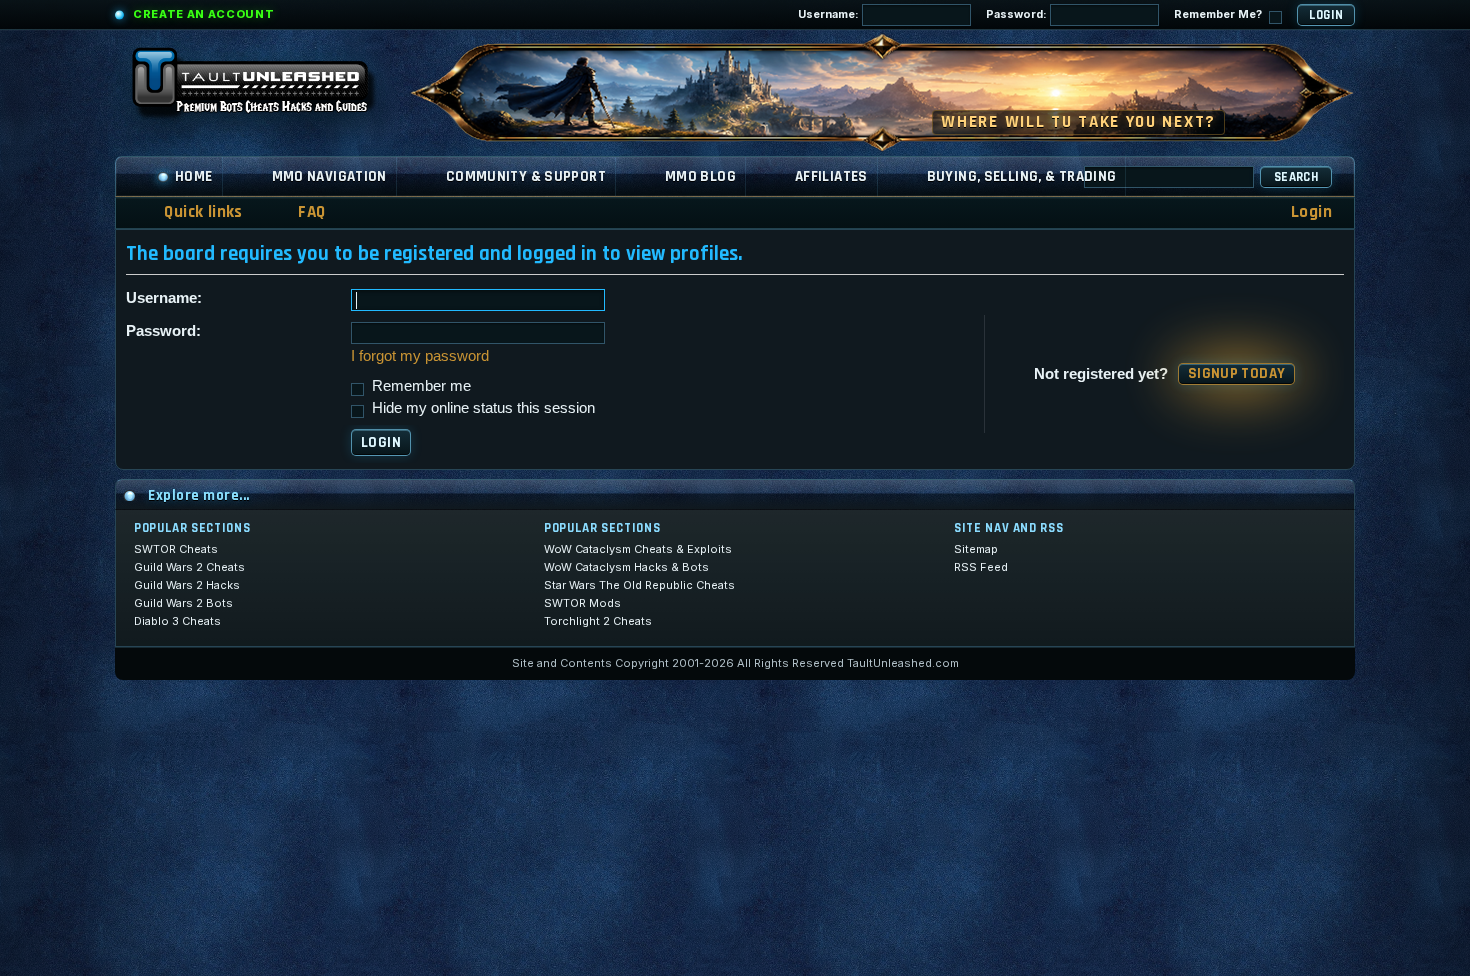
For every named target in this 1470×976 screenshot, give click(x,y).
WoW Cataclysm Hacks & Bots (626, 567)
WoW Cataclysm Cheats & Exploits (638, 549)
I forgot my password (420, 355)
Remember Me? (1219, 14)
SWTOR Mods (582, 603)
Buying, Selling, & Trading (1022, 176)
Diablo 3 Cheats (177, 621)
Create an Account (203, 14)
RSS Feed (981, 567)
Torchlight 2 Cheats (598, 621)
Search (1296, 177)
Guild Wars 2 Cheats (189, 567)
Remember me (419, 385)
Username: (830, 14)
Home (194, 176)
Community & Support (526, 176)
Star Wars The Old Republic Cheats (639, 585)
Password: (1018, 14)
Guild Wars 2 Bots (183, 603)
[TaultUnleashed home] (265, 87)
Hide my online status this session (481, 407)
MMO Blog (700, 176)
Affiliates (831, 176)
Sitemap (976, 549)
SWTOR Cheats (176, 549)
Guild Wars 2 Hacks (187, 585)
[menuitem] (299, 212)
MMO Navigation (329, 176)
